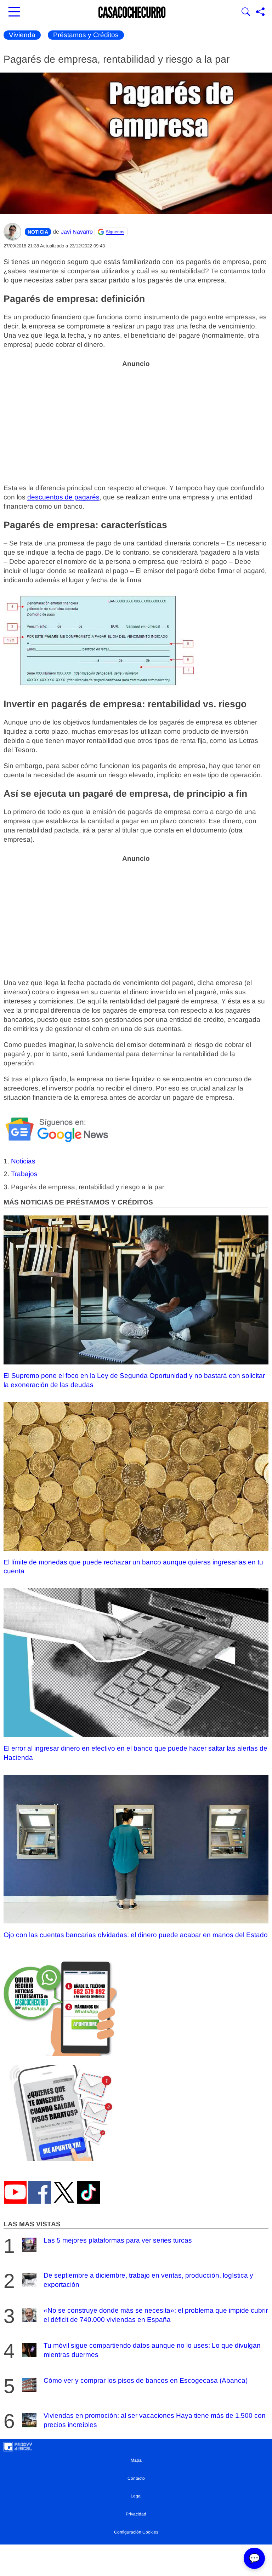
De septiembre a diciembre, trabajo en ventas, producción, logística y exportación (148, 2280)
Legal (136, 2496)
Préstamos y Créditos (86, 35)
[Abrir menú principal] (14, 12)
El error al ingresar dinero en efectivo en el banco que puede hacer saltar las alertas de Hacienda (135, 1753)
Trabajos (24, 1174)
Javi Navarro (77, 232)
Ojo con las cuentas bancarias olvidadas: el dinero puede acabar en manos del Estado (136, 1935)
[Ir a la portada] (132, 12)
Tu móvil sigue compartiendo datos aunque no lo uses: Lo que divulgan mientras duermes (152, 2350)
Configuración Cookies (136, 2532)
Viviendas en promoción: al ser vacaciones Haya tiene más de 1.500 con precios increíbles (155, 2420)
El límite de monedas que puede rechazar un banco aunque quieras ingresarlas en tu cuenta (133, 1567)
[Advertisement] (136, 422)
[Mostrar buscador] (246, 12)
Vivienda (22, 35)
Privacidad (136, 2514)
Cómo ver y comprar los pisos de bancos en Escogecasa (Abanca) (146, 2380)
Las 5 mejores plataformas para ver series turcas (118, 2240)
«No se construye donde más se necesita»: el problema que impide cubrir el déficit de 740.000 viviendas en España (156, 2315)
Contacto (136, 2478)
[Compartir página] (260, 12)
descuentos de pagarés (63, 497)
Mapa (136, 2460)
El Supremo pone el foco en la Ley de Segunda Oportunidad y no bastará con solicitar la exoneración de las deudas (134, 1380)
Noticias (23, 1161)
